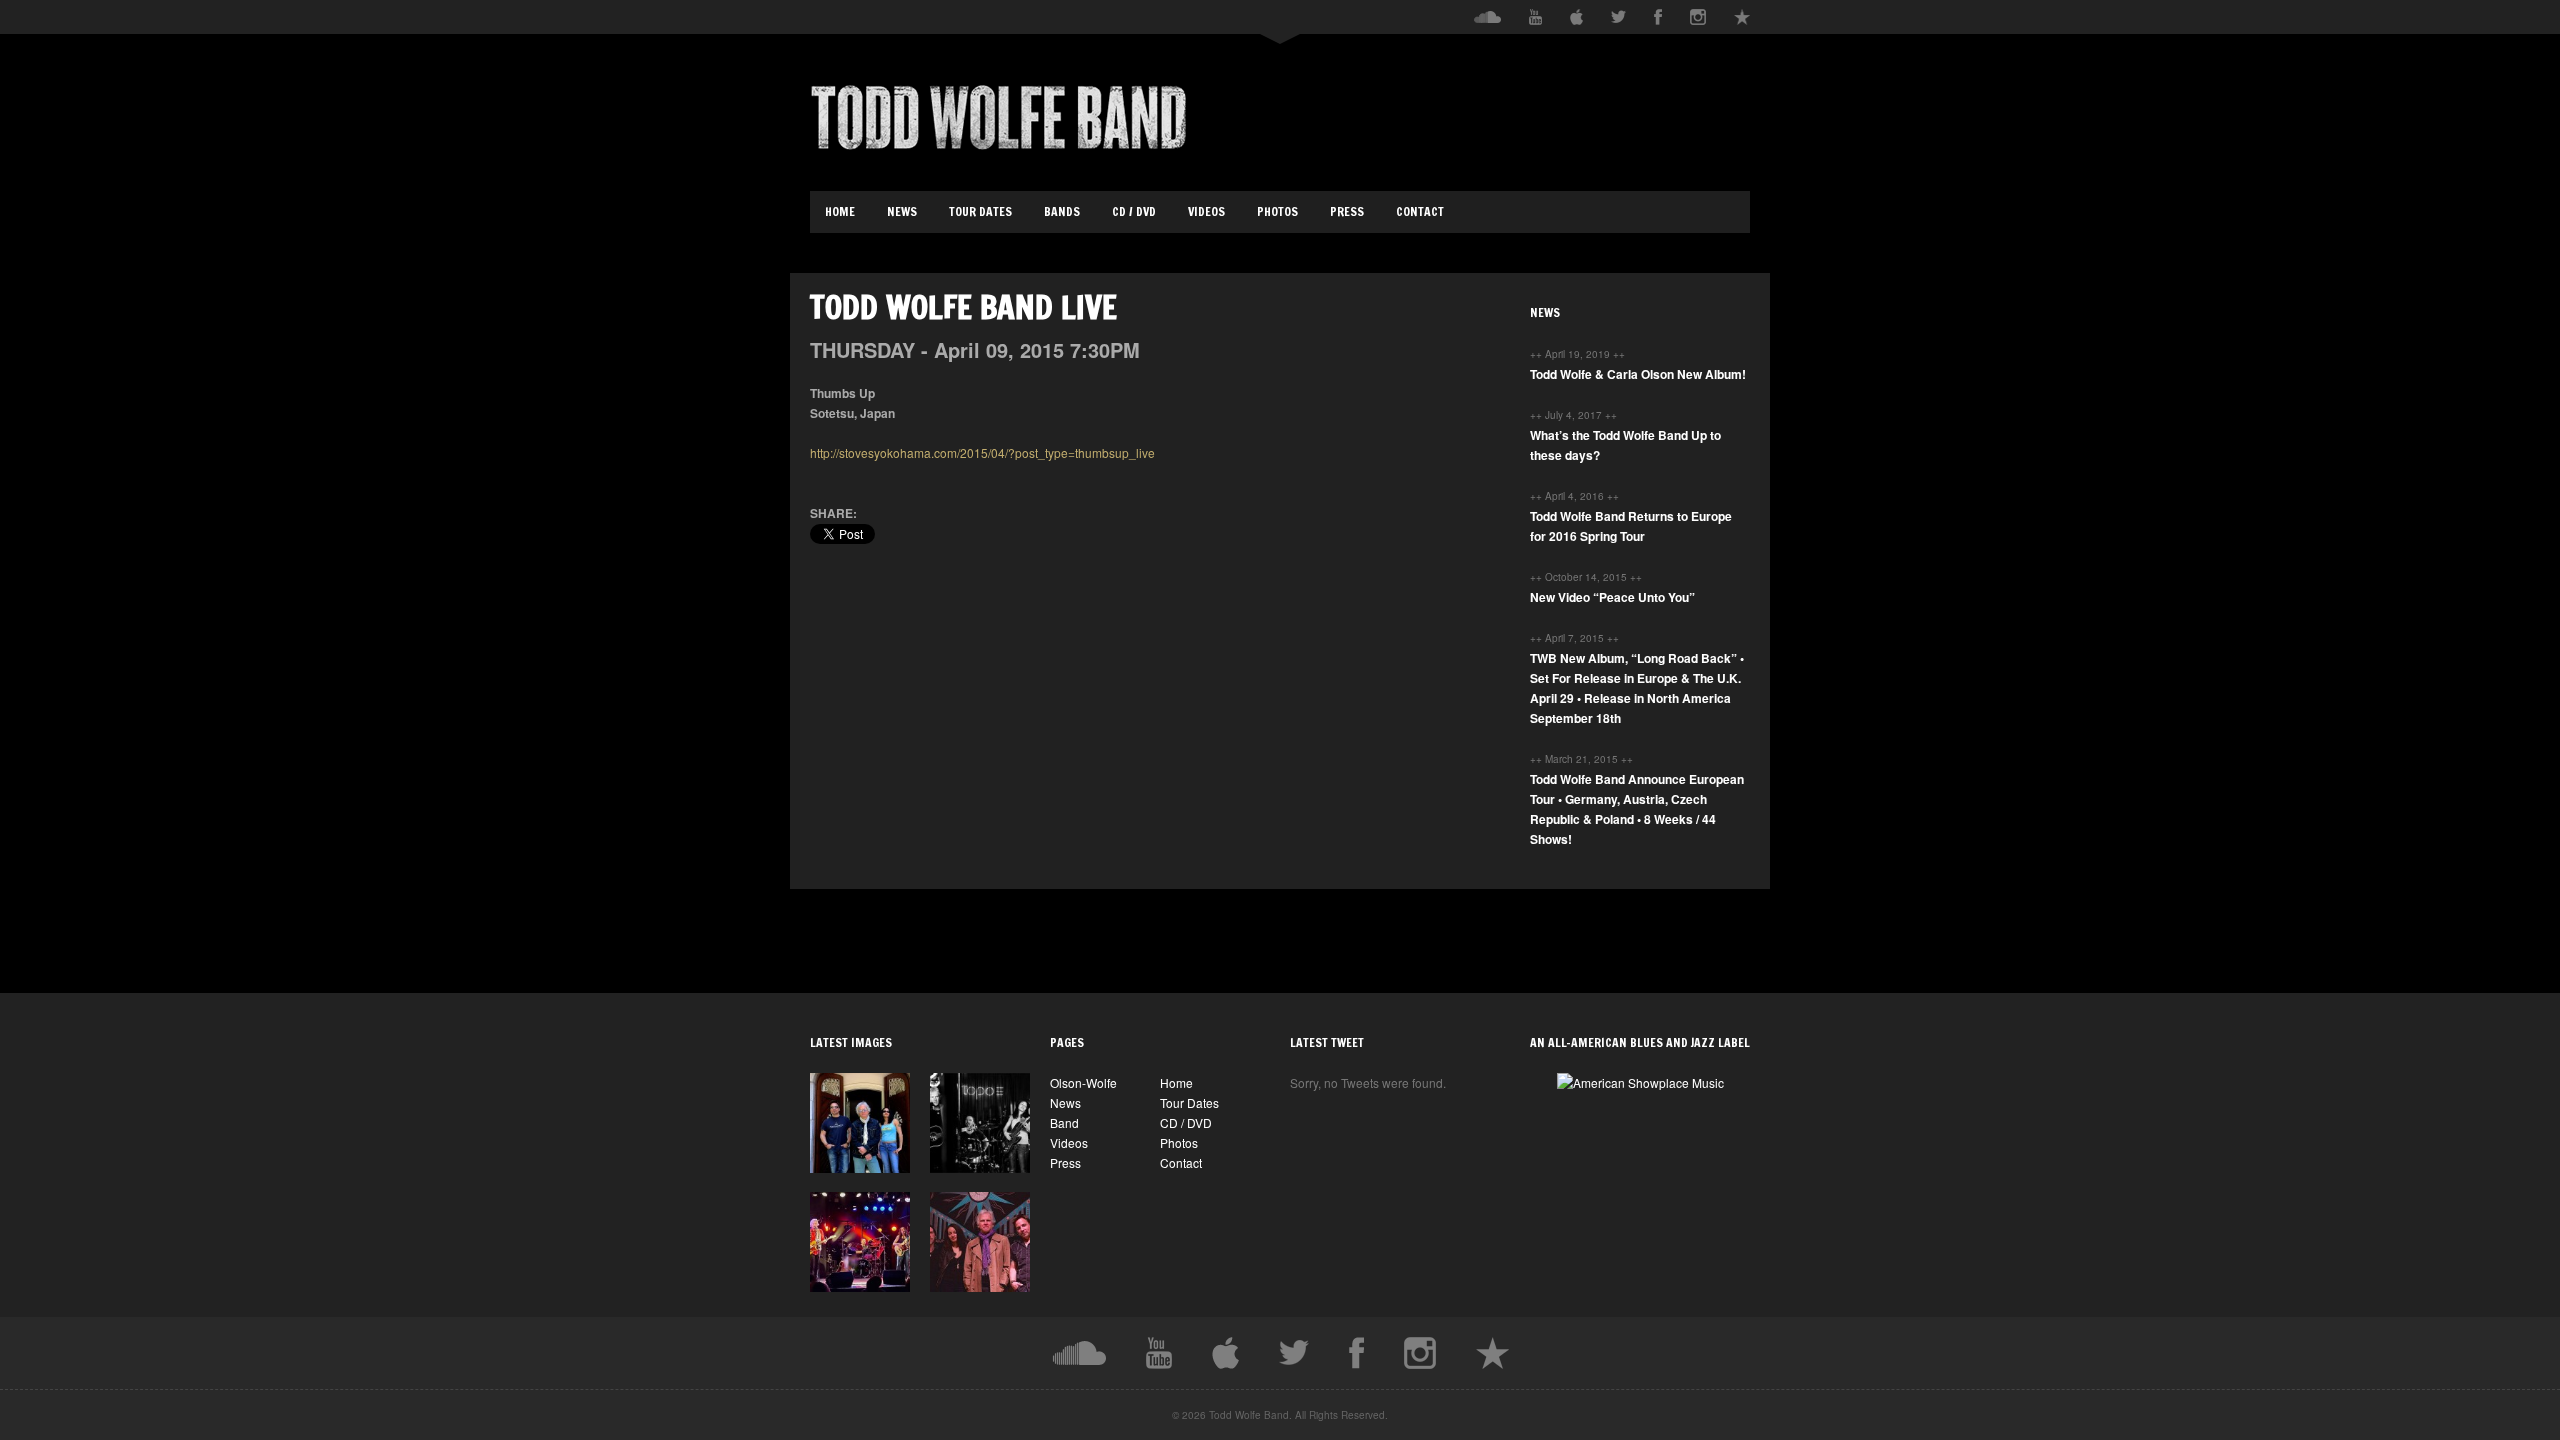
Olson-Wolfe (1083, 1082)
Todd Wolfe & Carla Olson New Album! (1638, 374)
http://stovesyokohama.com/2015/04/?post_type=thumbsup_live (982, 452)
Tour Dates (980, 211)
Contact (1420, 211)
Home (840, 211)
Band (1064, 1122)
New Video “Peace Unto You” (1612, 597)
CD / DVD (1134, 211)
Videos (1206, 211)
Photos (1277, 211)
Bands (1062, 211)
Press (1347, 211)
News (902, 211)
